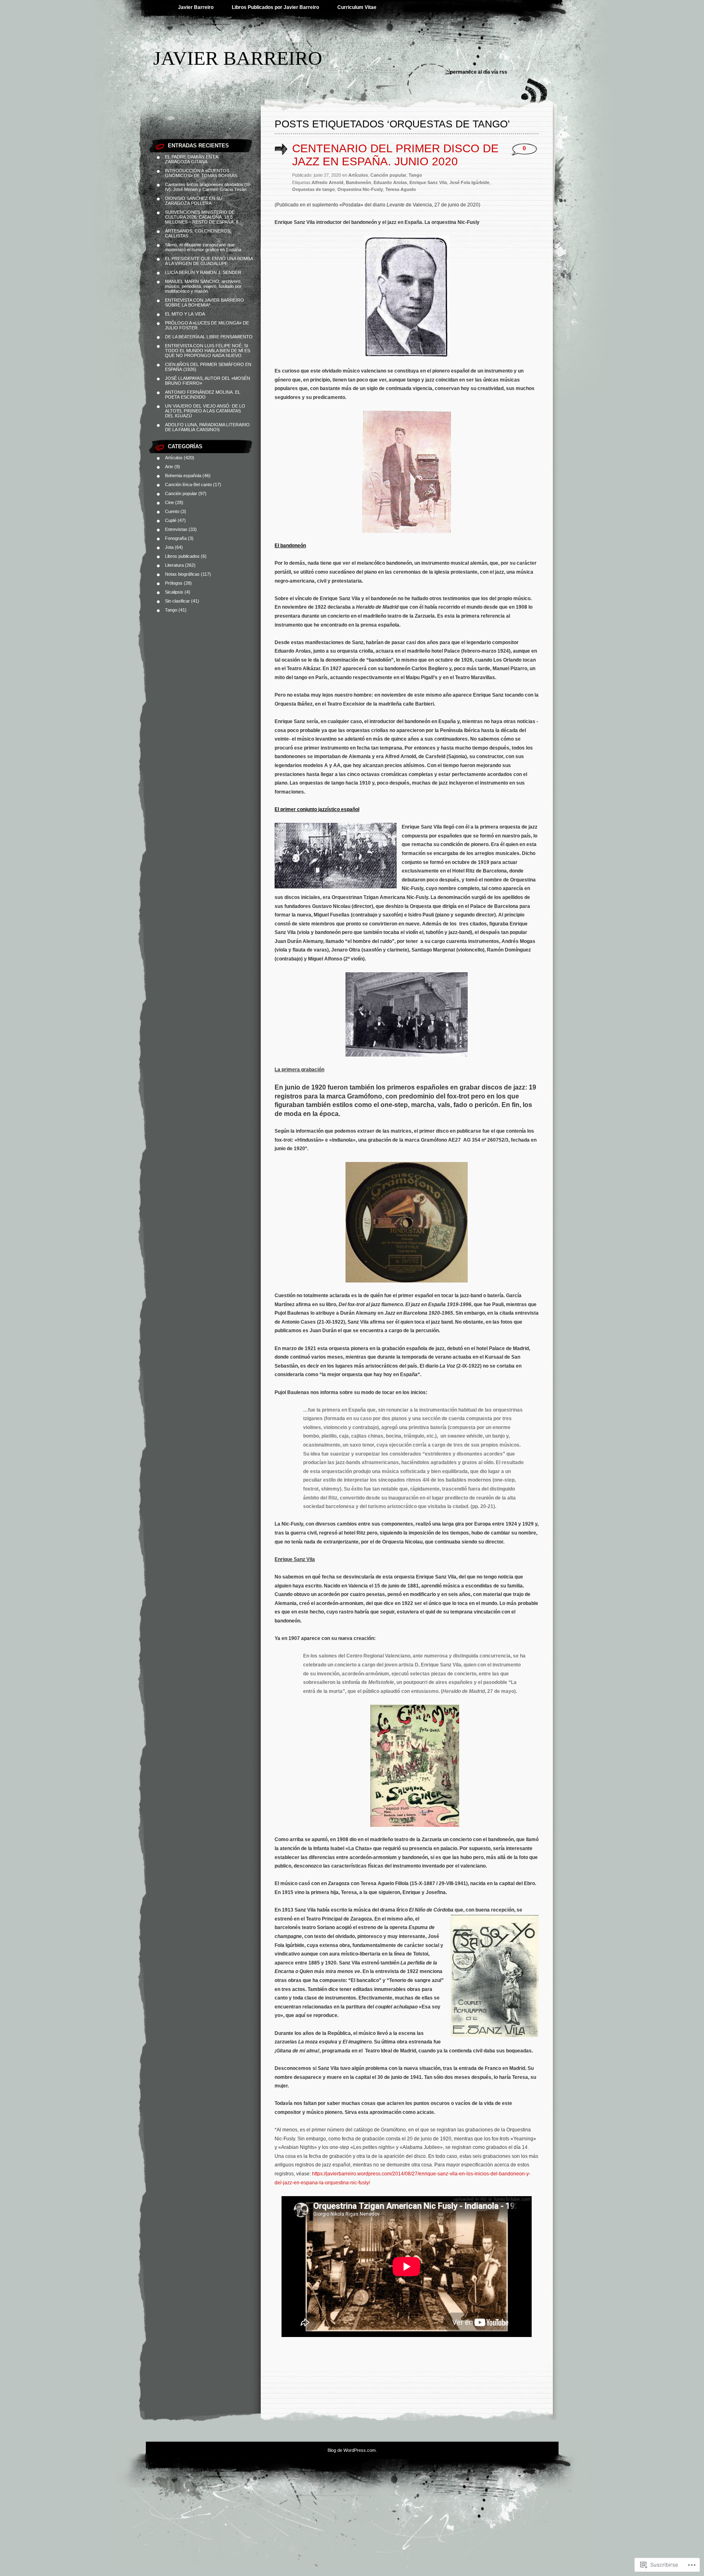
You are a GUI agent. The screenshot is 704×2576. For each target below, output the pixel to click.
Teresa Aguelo (401, 189)
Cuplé (171, 520)
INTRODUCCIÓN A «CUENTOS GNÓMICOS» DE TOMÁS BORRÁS (201, 173)
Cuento (172, 511)
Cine (169, 502)
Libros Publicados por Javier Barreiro (275, 7)
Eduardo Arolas (390, 182)
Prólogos (174, 583)
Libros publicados (182, 556)
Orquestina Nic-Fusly (360, 189)
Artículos (174, 458)
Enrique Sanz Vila (428, 182)
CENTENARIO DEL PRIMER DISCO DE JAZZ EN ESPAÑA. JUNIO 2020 (395, 155)
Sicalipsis (174, 592)
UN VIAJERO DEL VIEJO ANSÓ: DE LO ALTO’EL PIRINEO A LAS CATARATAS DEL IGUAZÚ (205, 411)
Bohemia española (183, 476)
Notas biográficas (182, 574)
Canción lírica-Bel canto (188, 485)
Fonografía (176, 538)
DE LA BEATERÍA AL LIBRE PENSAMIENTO (209, 337)
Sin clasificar (177, 601)
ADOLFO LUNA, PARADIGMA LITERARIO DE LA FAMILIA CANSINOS (207, 427)
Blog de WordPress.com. (352, 2450)
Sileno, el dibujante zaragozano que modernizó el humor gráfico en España (203, 247)
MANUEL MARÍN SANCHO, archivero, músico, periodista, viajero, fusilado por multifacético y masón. (203, 286)
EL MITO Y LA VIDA (185, 314)
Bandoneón (359, 182)
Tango (171, 610)
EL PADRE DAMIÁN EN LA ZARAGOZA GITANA (191, 159)
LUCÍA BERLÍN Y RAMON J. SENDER (203, 272)
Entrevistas (176, 529)
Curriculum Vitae (357, 7)
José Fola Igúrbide (469, 182)
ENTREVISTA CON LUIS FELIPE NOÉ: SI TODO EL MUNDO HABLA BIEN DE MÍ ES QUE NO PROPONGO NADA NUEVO (208, 351)
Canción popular (181, 493)
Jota (169, 547)
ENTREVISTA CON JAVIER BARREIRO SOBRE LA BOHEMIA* (205, 303)
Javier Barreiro (196, 7)
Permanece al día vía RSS (479, 72)
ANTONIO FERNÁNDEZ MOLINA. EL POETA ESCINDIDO (203, 395)
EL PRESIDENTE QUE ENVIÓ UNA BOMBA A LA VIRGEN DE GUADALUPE (209, 261)
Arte (169, 467)
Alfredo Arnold (328, 182)
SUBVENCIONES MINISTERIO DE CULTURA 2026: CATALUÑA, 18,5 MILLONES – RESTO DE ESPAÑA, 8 (202, 217)
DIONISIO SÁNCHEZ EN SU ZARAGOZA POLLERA (194, 201)
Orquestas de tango (313, 189)
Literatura (174, 565)
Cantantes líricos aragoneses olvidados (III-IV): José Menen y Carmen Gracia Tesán (208, 187)
